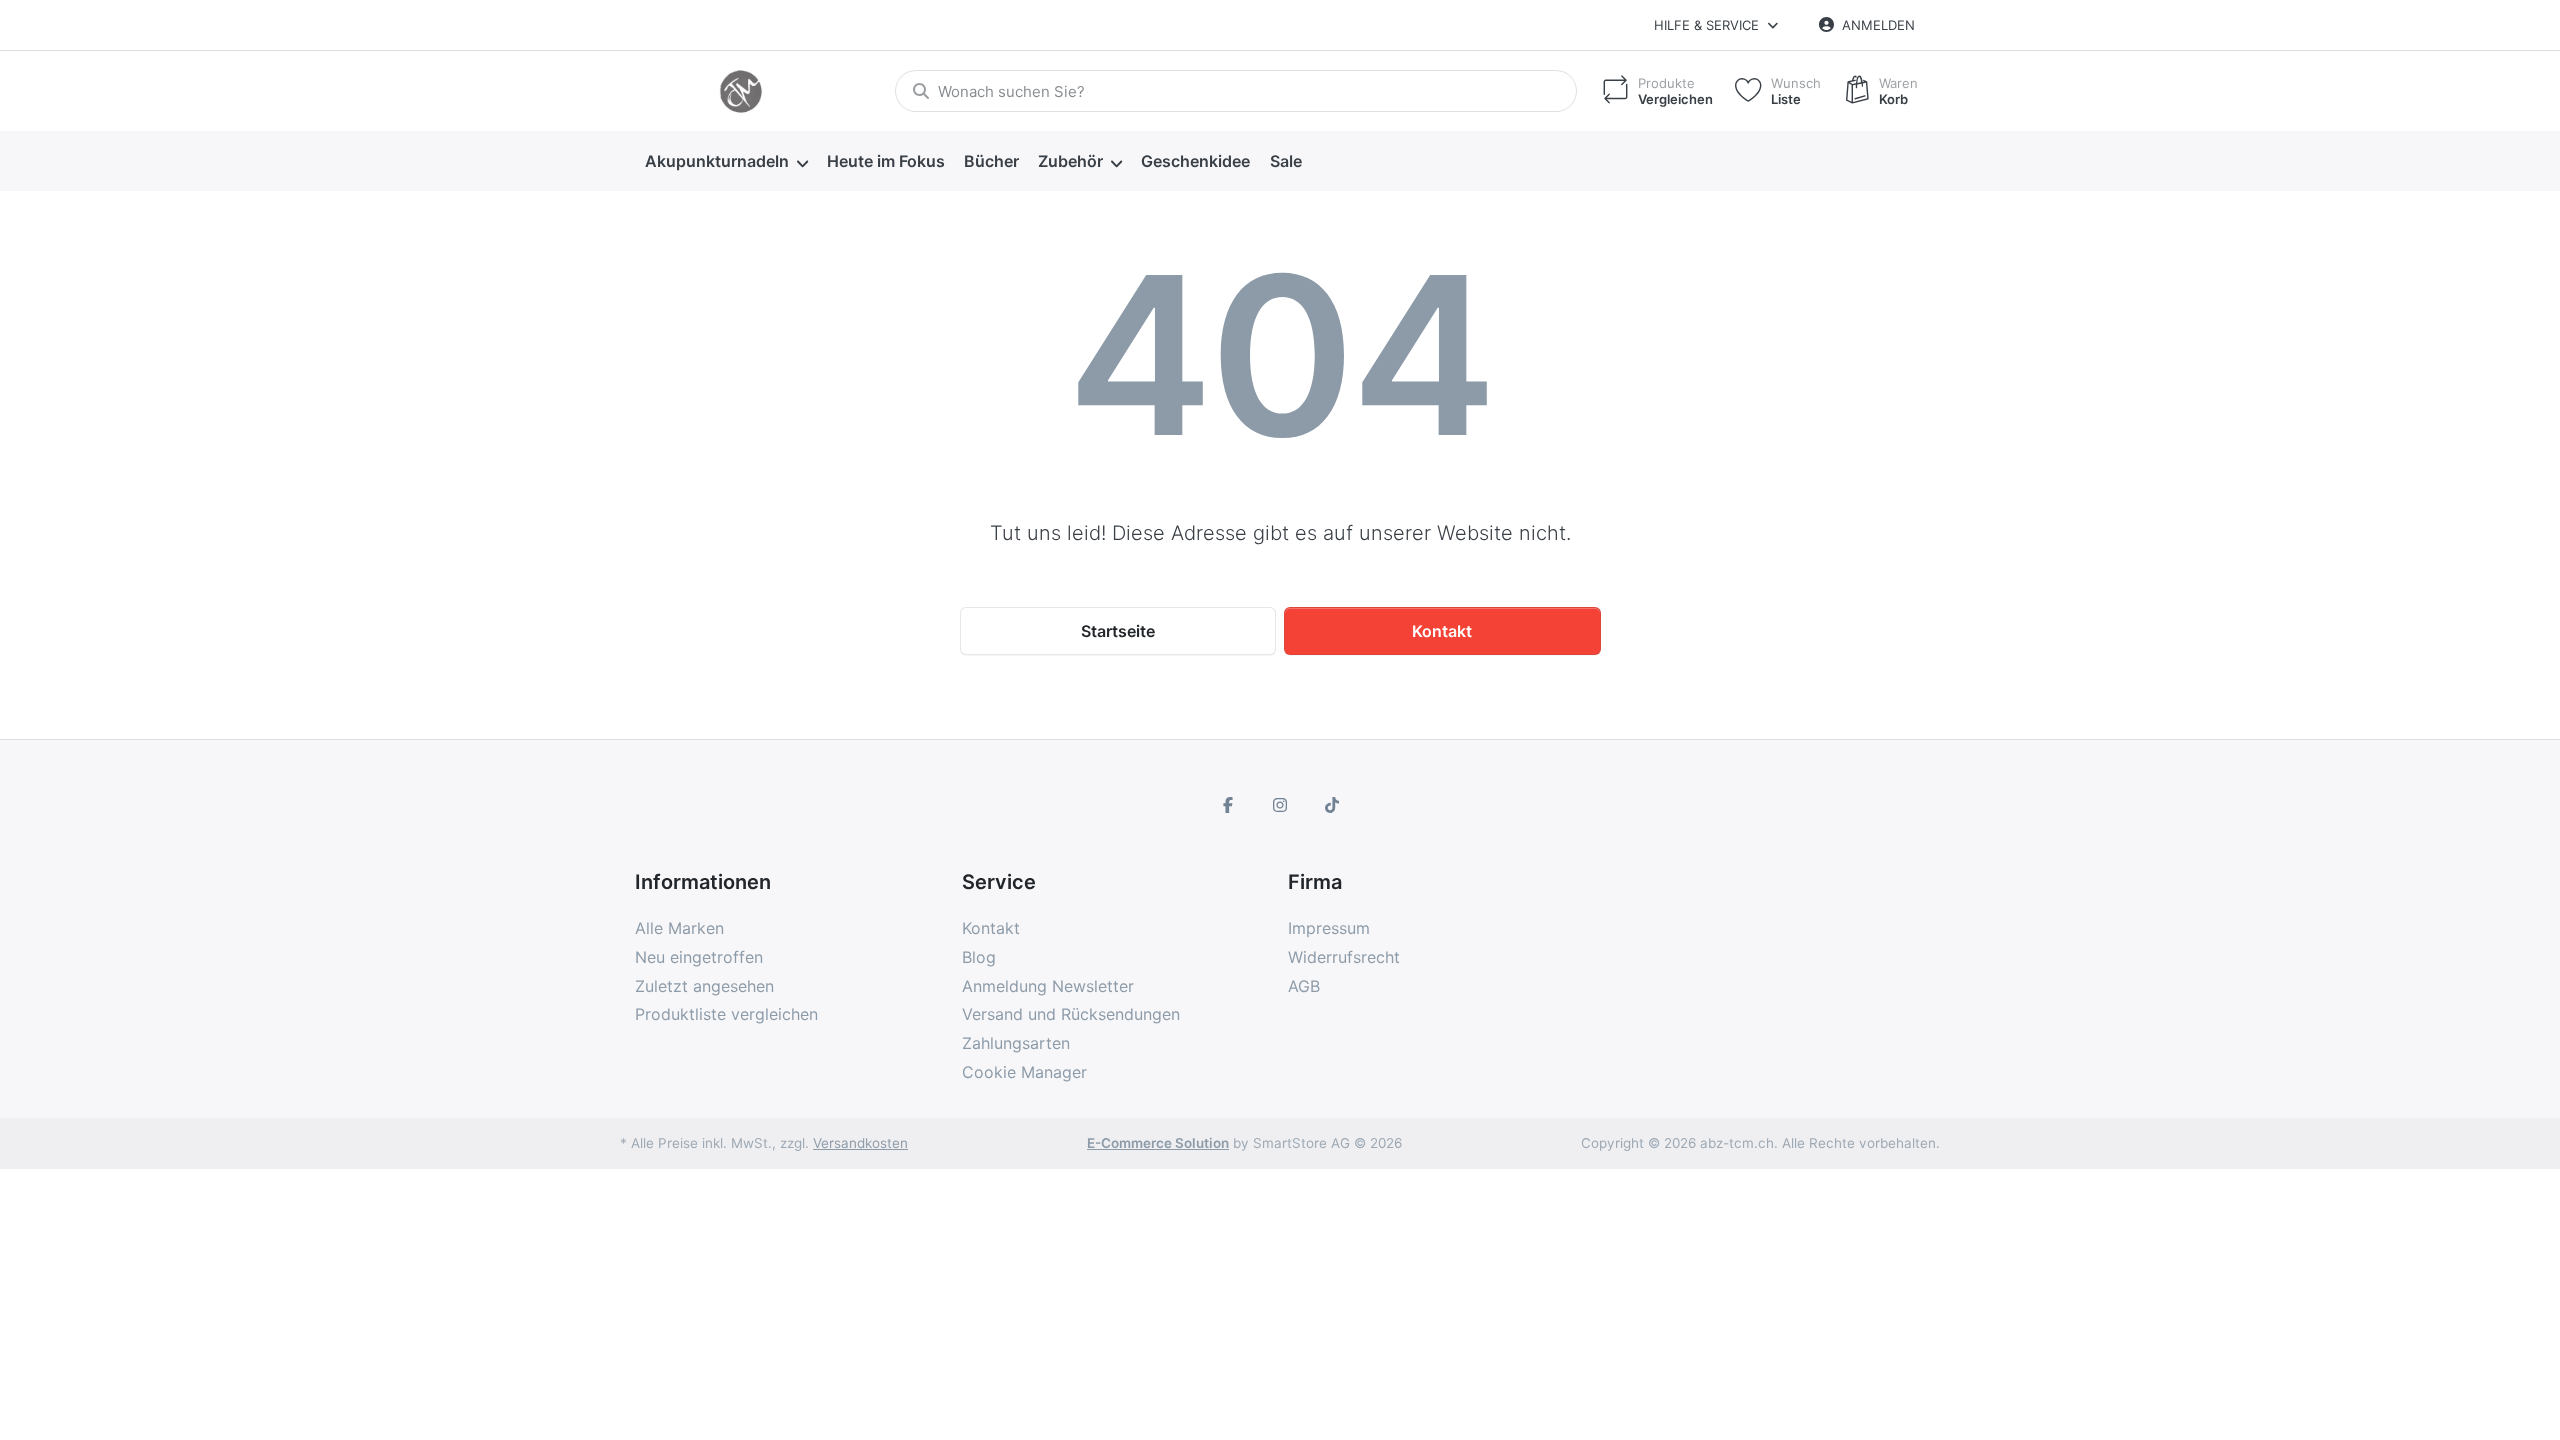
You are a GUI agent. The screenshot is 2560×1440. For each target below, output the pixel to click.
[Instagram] (1280, 805)
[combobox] (1236, 91)
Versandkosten (860, 1143)
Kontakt (1442, 631)
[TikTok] (1332, 805)
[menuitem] (726, 162)
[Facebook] (1229, 805)
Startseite (1118, 631)
